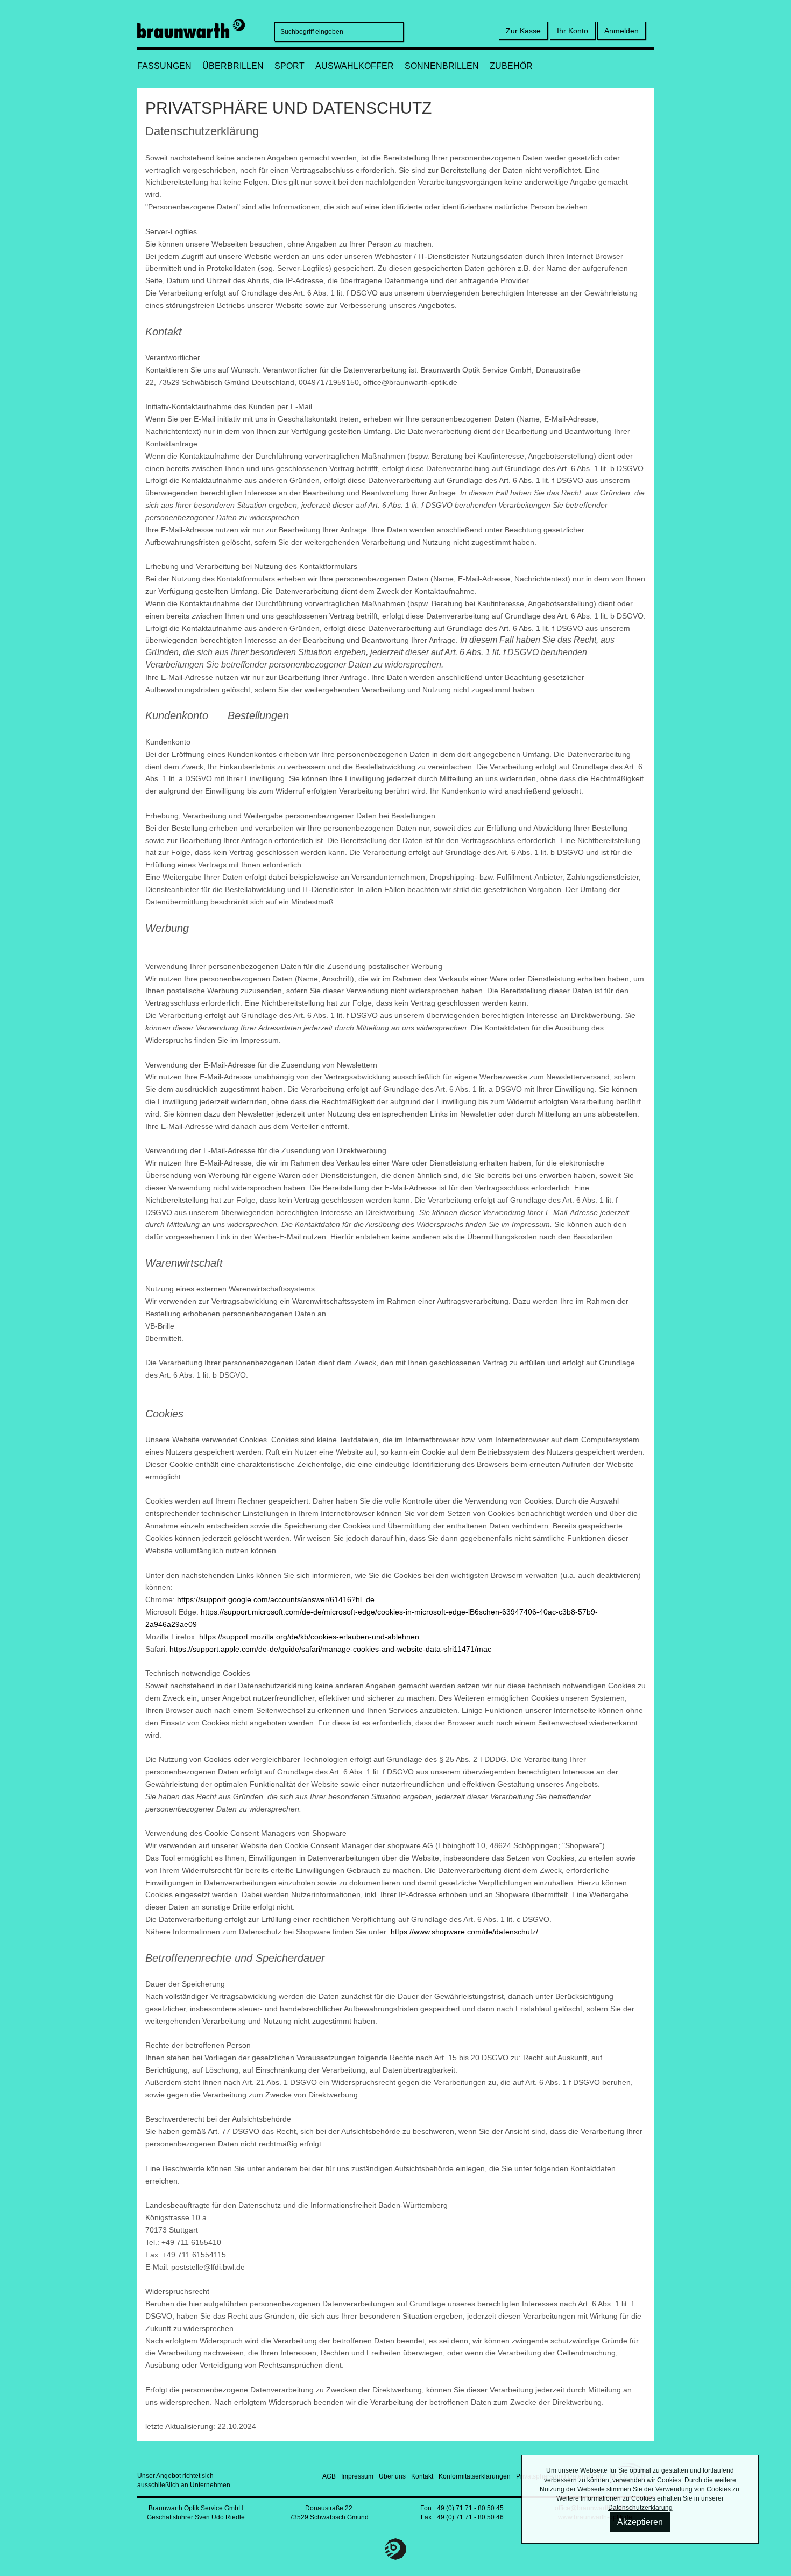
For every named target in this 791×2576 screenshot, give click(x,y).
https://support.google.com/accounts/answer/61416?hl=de (276, 1599)
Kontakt (422, 2476)
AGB (329, 2476)
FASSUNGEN (164, 66)
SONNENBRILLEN (442, 66)
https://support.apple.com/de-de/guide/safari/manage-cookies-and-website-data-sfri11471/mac (330, 1649)
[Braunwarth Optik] (191, 27)
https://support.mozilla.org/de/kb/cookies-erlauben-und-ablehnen (309, 1637)
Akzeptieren (640, 2522)
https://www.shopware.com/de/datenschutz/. (465, 1932)
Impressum (357, 2476)
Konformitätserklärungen (475, 2476)
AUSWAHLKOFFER (355, 66)
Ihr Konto (573, 31)
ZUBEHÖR (511, 66)
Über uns (392, 2476)
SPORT (289, 66)
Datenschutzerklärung (640, 2508)
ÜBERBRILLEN (233, 66)
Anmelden (621, 31)
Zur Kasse (523, 31)
